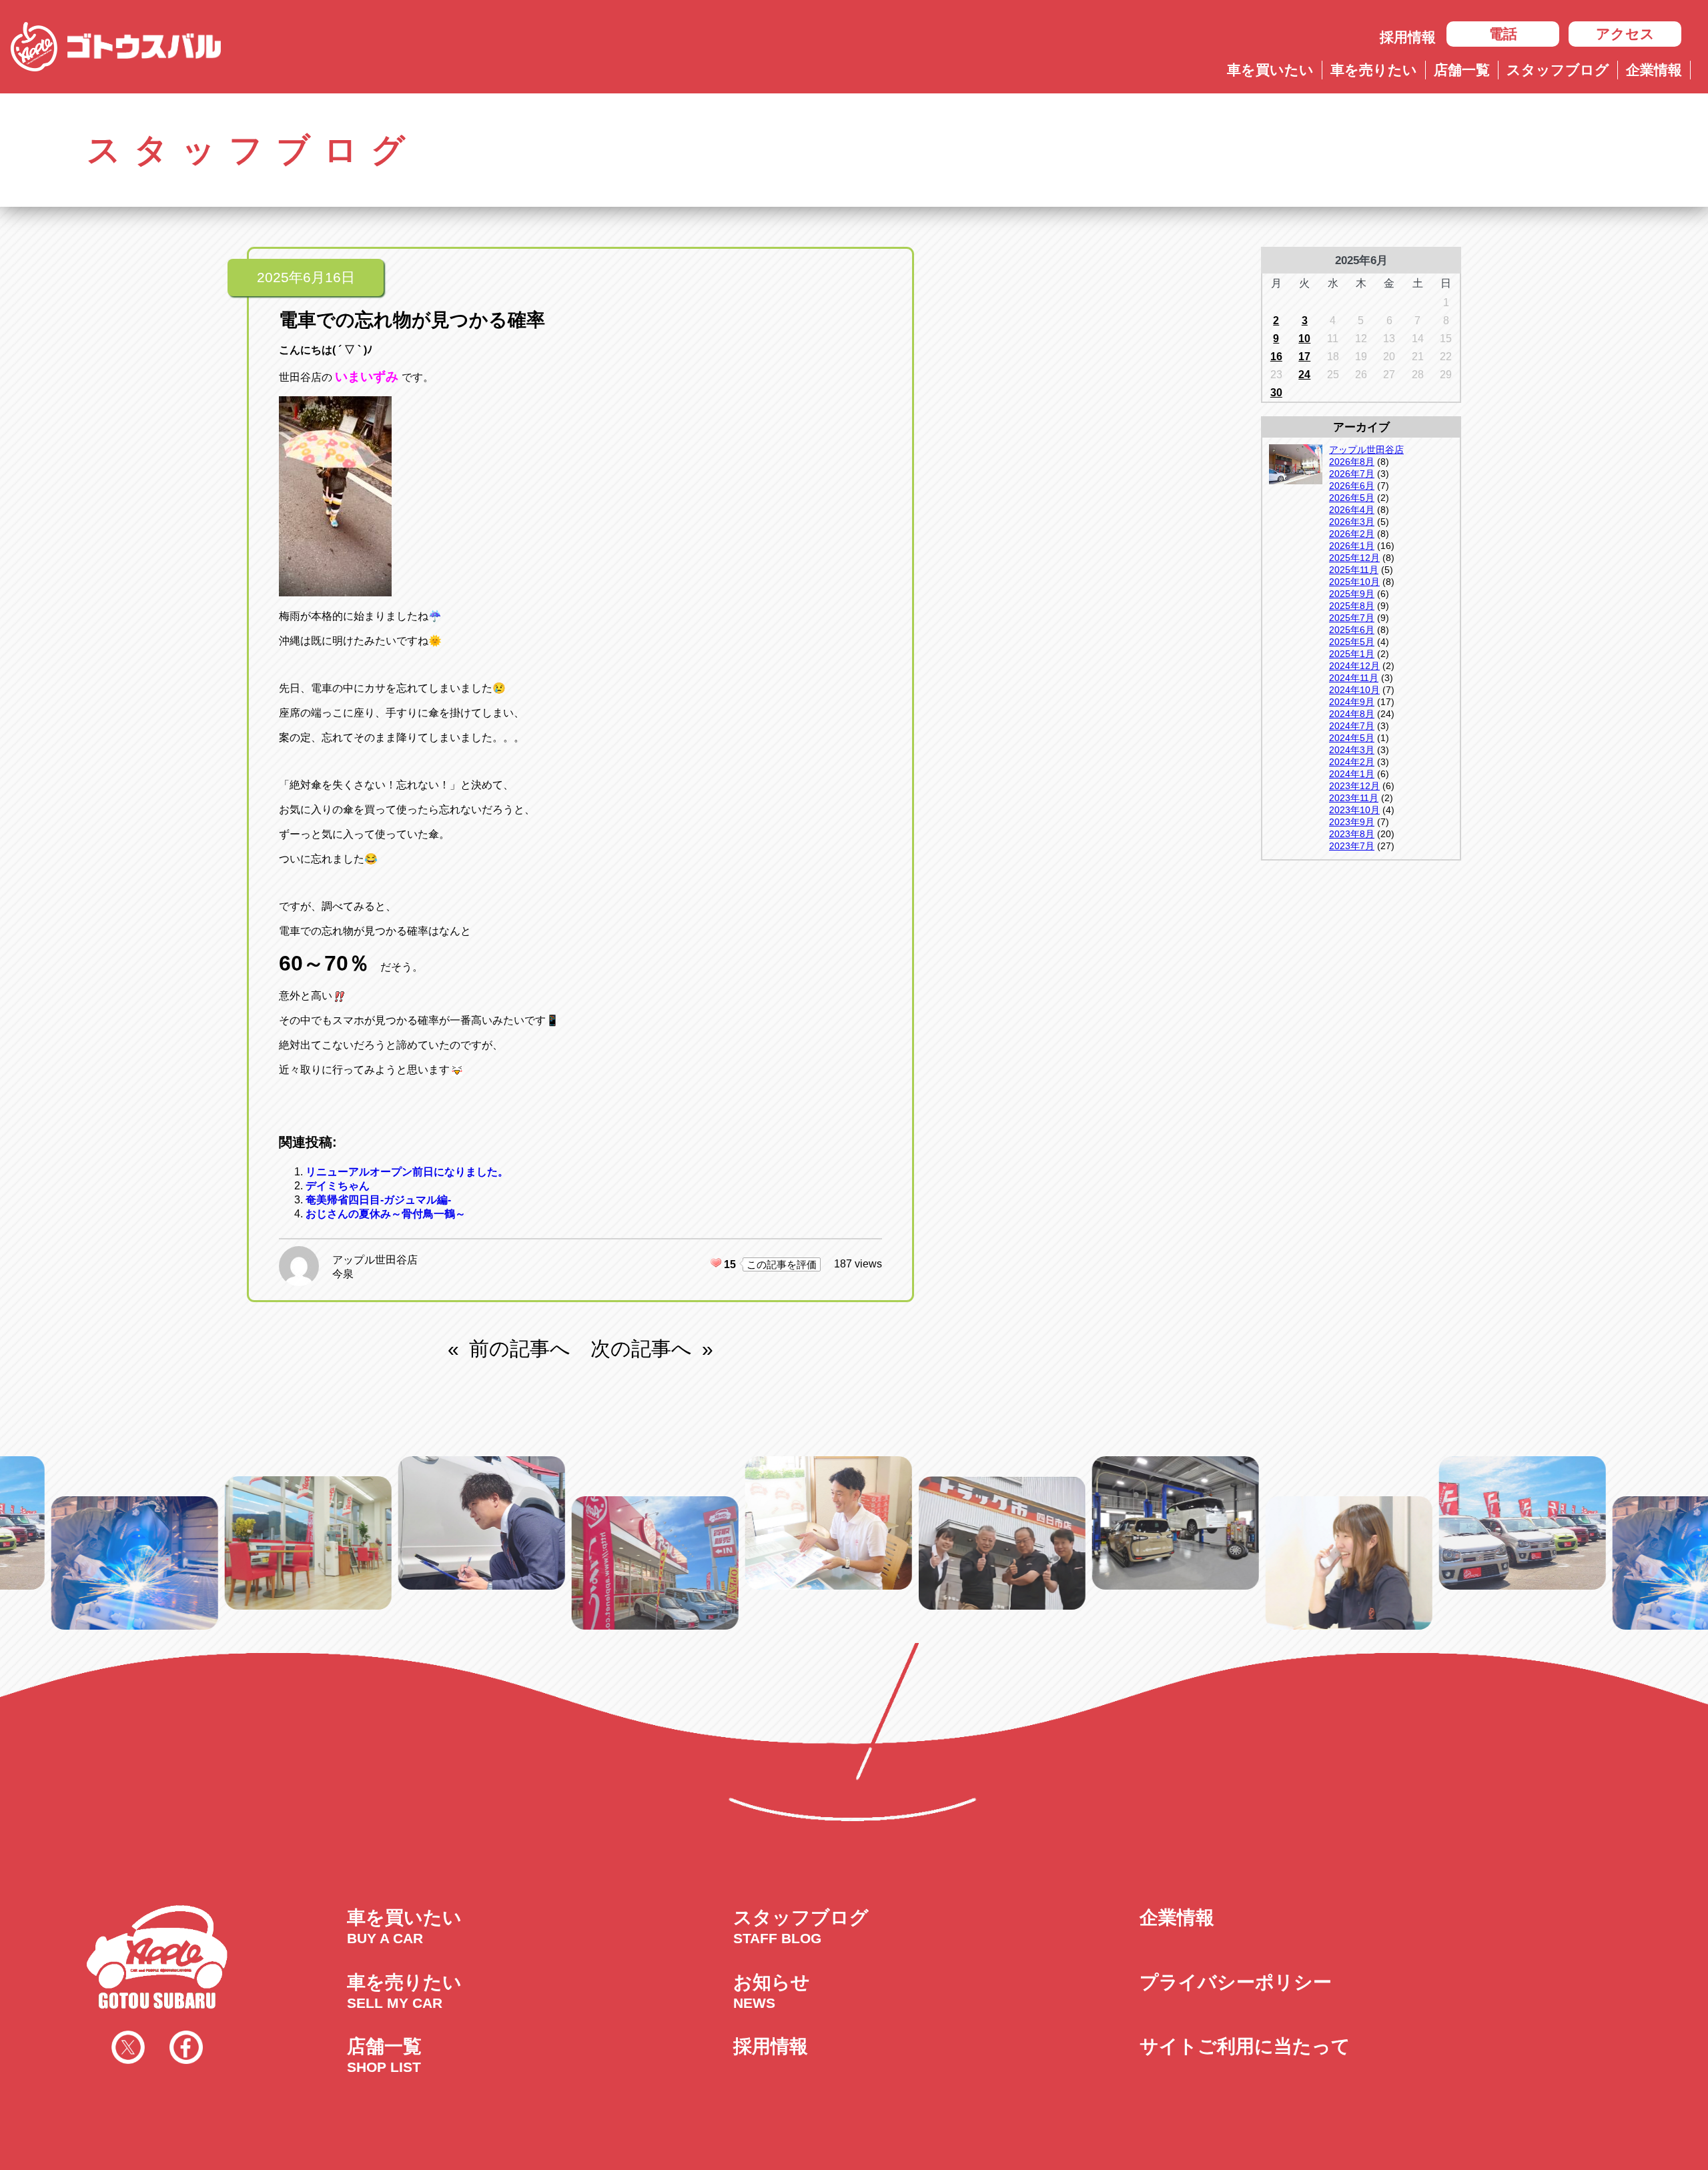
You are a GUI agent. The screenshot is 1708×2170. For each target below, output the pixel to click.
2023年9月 (1352, 822)
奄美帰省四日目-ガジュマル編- (378, 1200)
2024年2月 (1352, 762)
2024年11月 (1354, 678)
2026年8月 (1352, 462)
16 (1276, 357)
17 (1304, 357)
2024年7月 (1352, 726)
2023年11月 (1354, 798)
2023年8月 (1352, 834)
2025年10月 (1354, 582)
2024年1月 (1352, 774)
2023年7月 (1352, 846)
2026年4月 (1352, 510)
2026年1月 (1352, 546)
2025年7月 (1352, 618)
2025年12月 (1354, 558)
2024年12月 (1354, 666)
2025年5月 (1352, 642)
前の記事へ (520, 1348)
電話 (1503, 34)
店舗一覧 (1462, 70)
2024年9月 (1352, 702)
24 (1304, 375)
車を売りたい (1374, 70)
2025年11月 (1354, 570)
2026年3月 (1352, 522)
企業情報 (1654, 70)
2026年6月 (1352, 486)
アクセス (1625, 34)
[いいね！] (716, 1263)
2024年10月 (1354, 690)
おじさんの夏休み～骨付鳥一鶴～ (386, 1214)
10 (1304, 339)
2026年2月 (1352, 534)
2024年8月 (1352, 714)
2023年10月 (1354, 810)
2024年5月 (1352, 738)
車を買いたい (1270, 70)
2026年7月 (1352, 474)
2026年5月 (1352, 498)
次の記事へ (641, 1348)
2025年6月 (1352, 630)
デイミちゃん (338, 1186)
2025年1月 (1352, 654)
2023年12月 (1354, 786)
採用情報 (1408, 37)
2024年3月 (1352, 750)
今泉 (343, 1274)
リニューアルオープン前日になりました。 (407, 1172)
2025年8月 (1352, 606)
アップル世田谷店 (375, 1260)
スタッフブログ (1558, 70)
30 (1276, 393)
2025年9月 (1352, 594)
